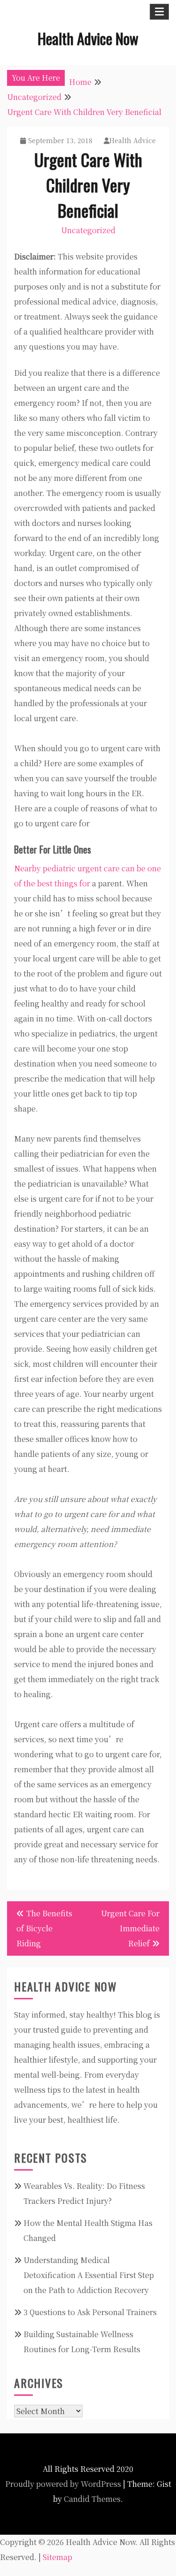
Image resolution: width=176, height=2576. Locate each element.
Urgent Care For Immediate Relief (130, 1928)
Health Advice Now (88, 38)
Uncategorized (88, 230)
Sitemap (57, 2557)
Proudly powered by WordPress (63, 2484)
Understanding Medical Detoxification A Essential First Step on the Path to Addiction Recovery (89, 2275)
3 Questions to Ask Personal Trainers (90, 2312)
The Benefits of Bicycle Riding (44, 1928)
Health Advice (133, 140)
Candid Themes (92, 2499)
